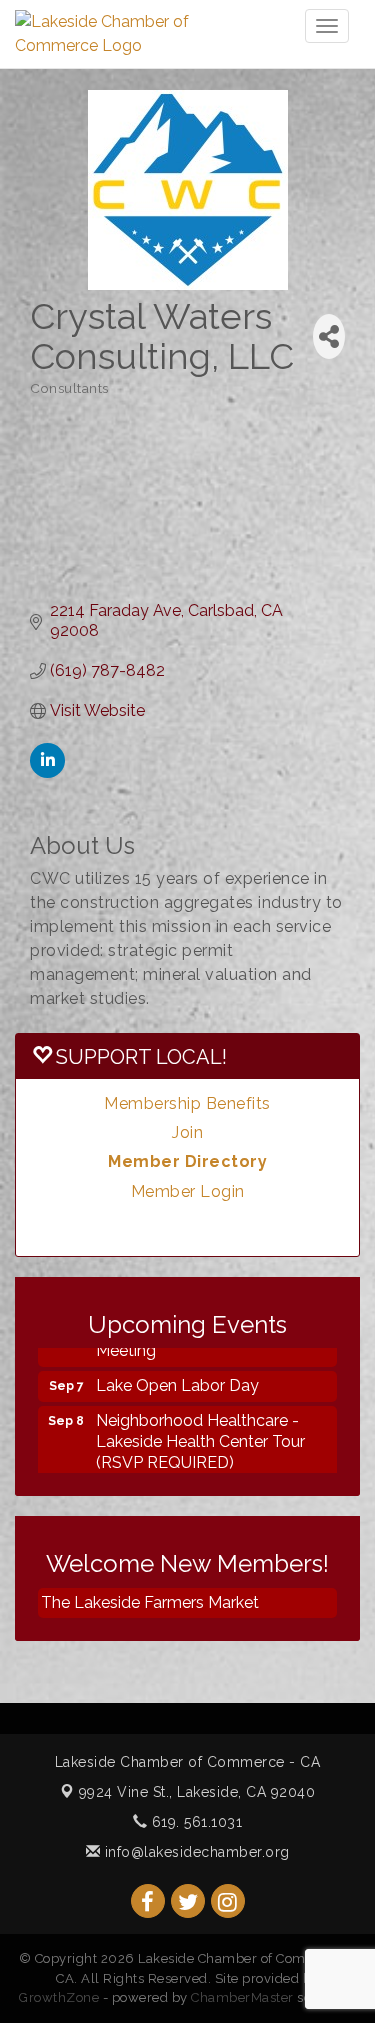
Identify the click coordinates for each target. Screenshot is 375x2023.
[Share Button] (329, 336)
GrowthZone (59, 1997)
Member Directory (187, 1161)
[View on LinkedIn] (47, 772)
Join (187, 1132)
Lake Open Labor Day (177, 1380)
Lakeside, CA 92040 (197, 1792)
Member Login (188, 1191)
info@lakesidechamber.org (195, 1852)
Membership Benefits (187, 1103)
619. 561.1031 (194, 1822)
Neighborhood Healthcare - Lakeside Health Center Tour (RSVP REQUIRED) (200, 1436)
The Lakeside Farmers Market (150, 1602)
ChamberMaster (242, 1997)
